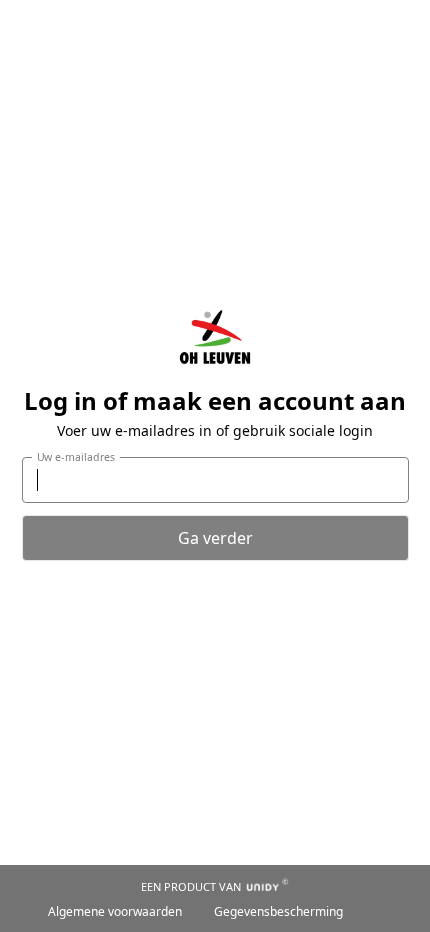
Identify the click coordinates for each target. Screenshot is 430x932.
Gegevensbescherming (278, 911)
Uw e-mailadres (75, 456)
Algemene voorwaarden (115, 911)
